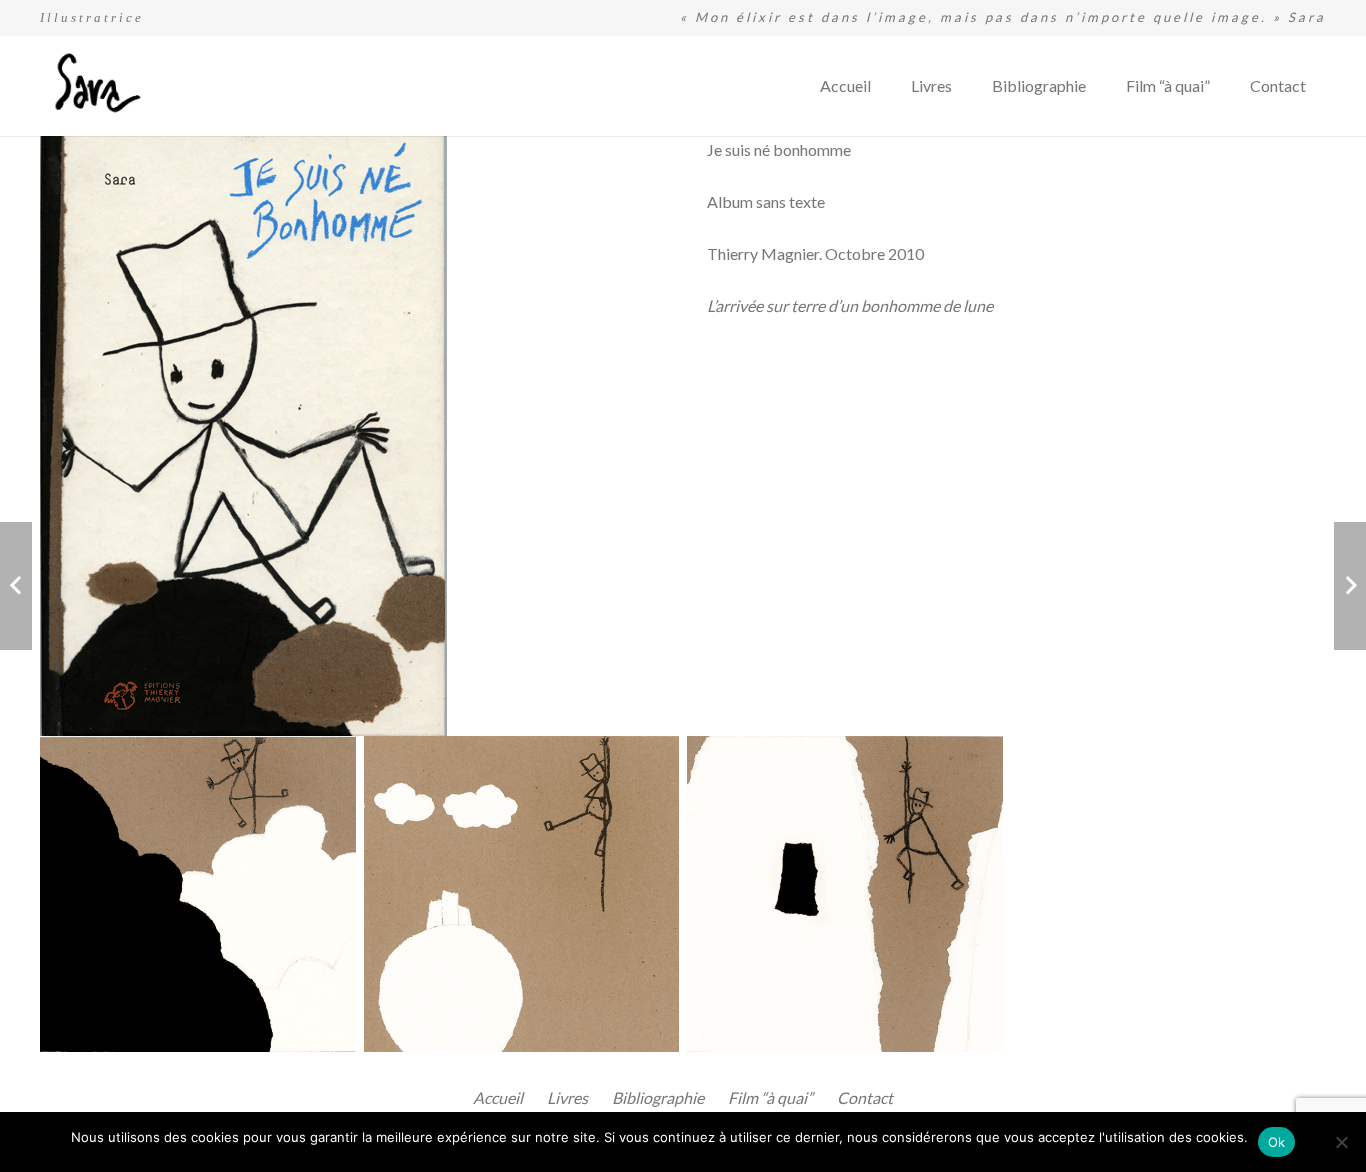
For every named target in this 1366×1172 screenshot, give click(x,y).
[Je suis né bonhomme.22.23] (522, 894)
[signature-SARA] (94, 86)
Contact (865, 1097)
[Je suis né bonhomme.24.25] (845, 894)
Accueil (498, 1097)
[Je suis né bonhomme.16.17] (198, 894)
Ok (1277, 1142)
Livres (567, 1097)
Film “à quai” (770, 1097)
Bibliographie (658, 1097)
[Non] (1341, 1142)
